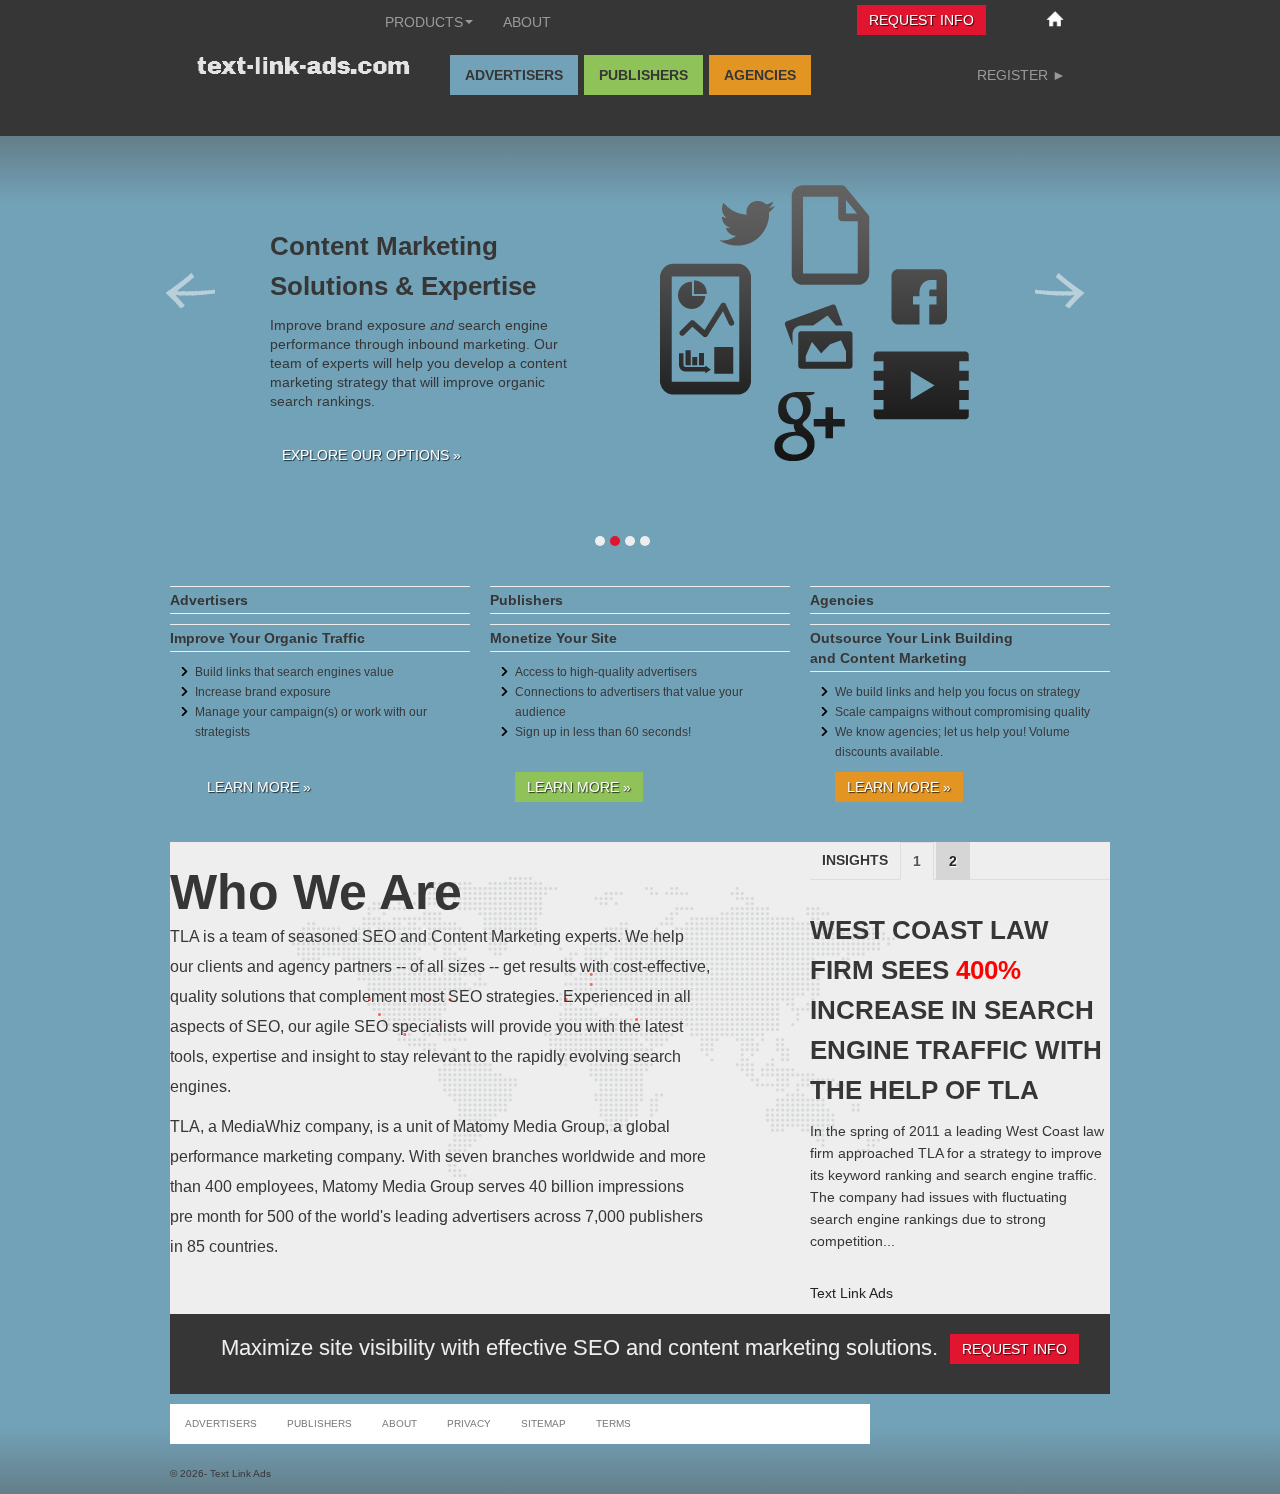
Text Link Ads (851, 1293)
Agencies (760, 75)
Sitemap (543, 1423)
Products (424, 22)
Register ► (1021, 75)
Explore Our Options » (371, 455)
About (527, 22)
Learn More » (259, 787)
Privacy (469, 1423)
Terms (613, 1423)
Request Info (921, 20)
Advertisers (514, 75)
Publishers (643, 75)
